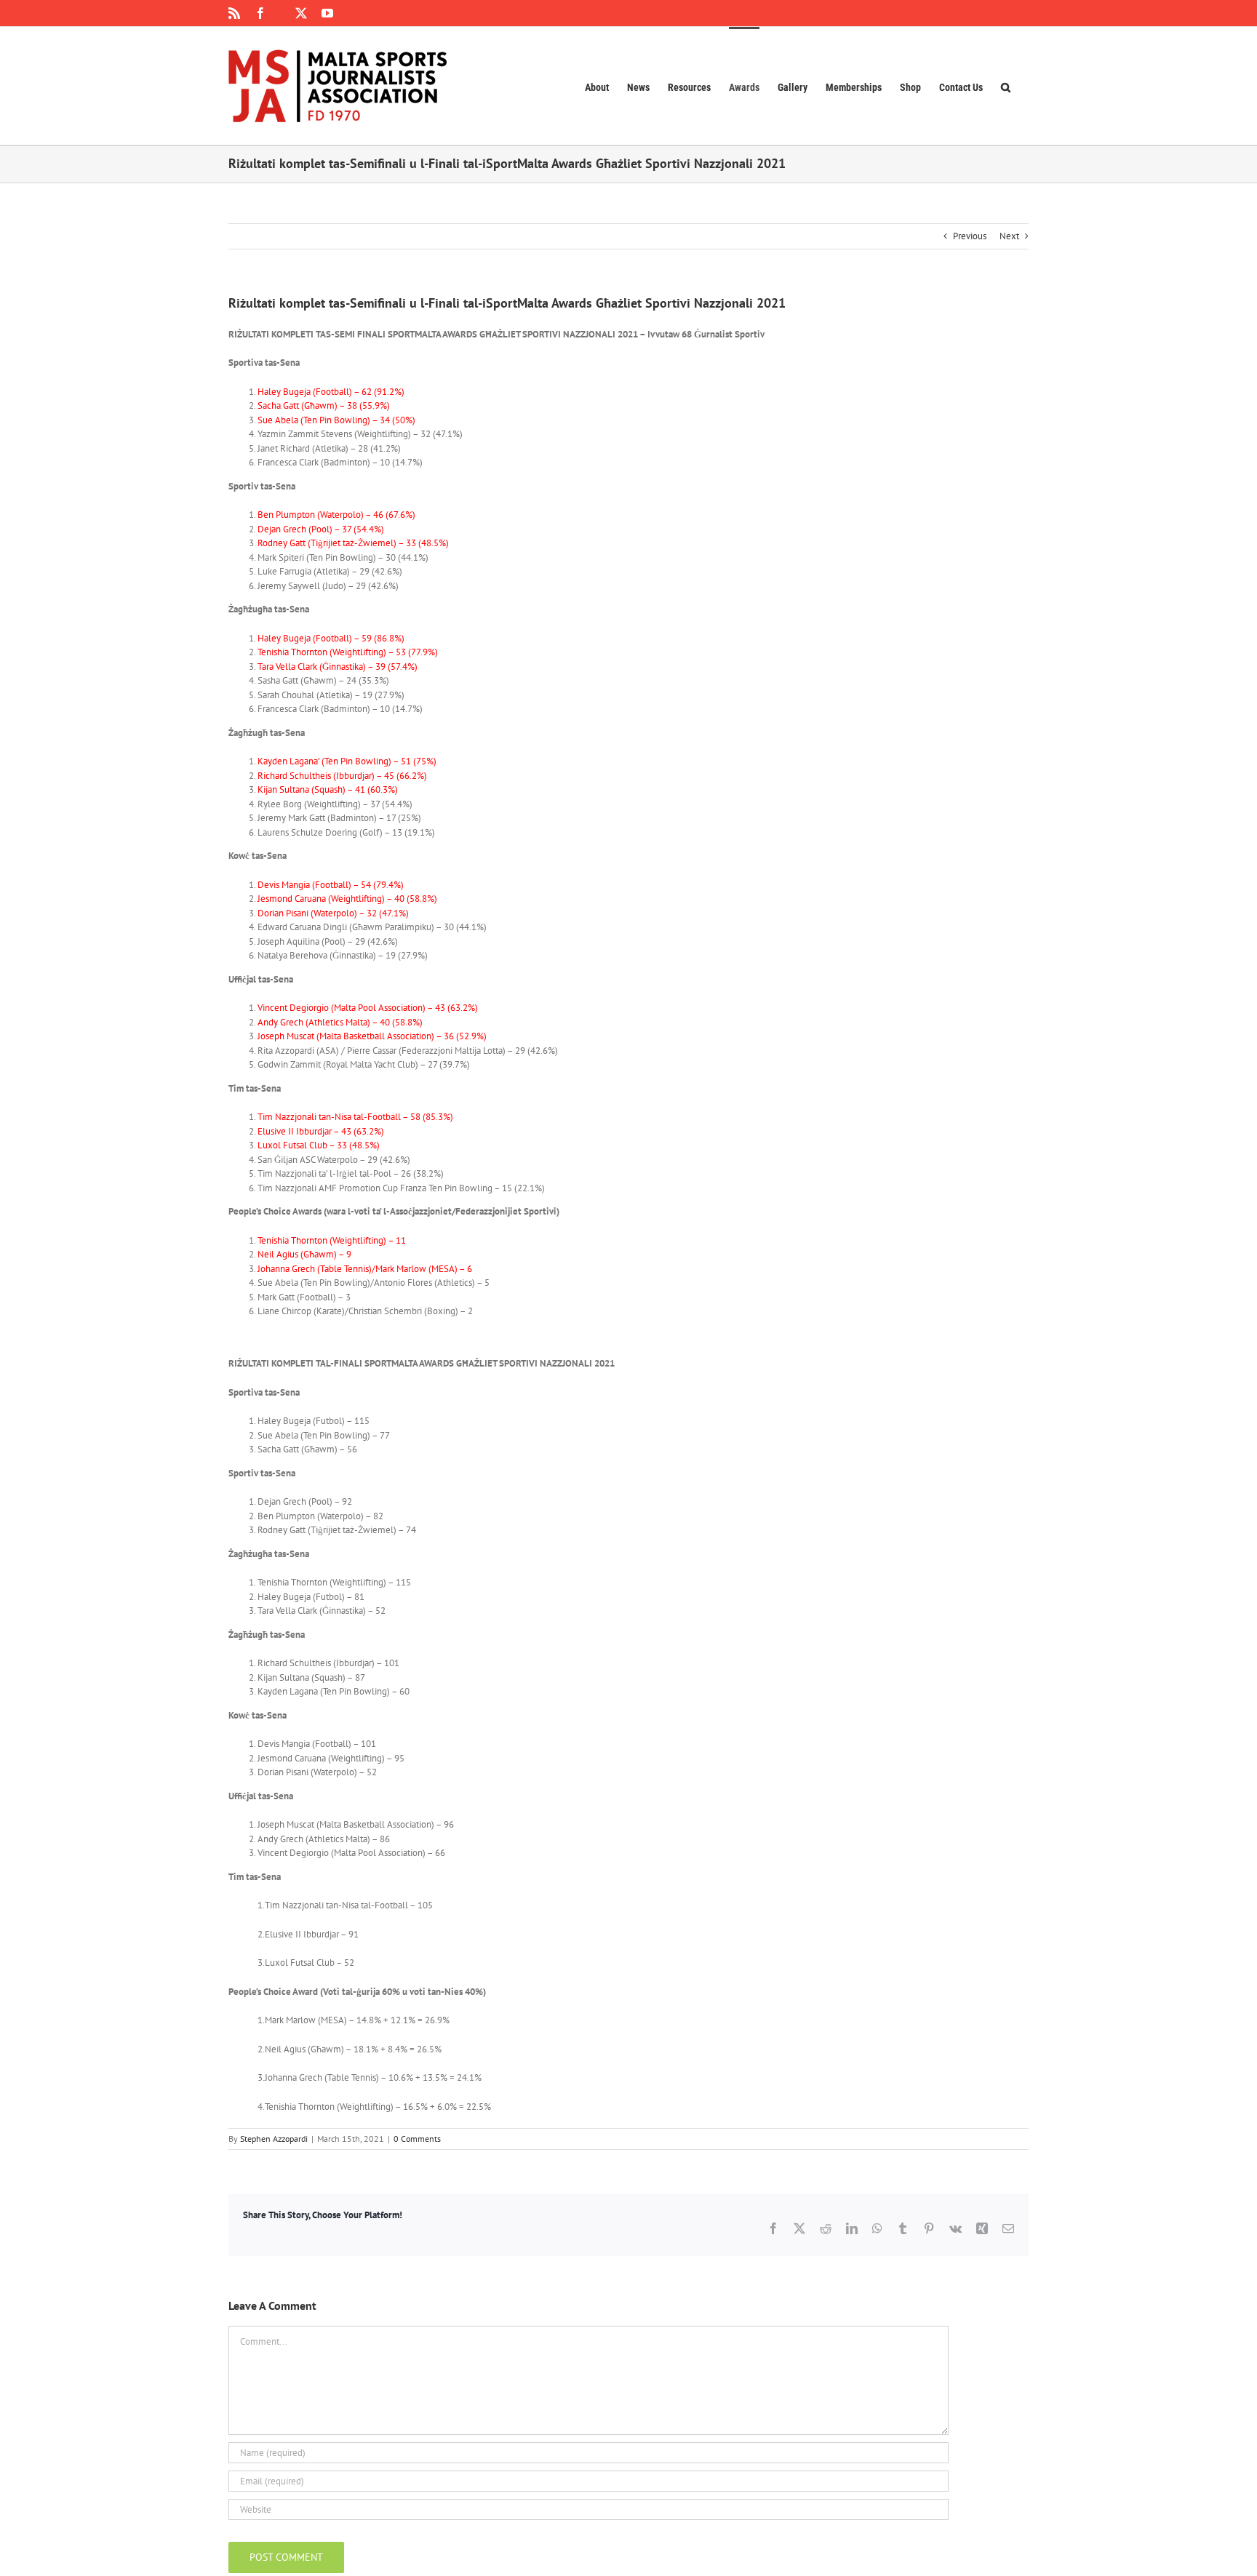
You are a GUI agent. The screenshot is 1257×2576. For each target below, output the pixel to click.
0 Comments (417, 2139)
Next (1009, 236)
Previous (970, 236)
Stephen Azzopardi (274, 2139)
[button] (1006, 86)
